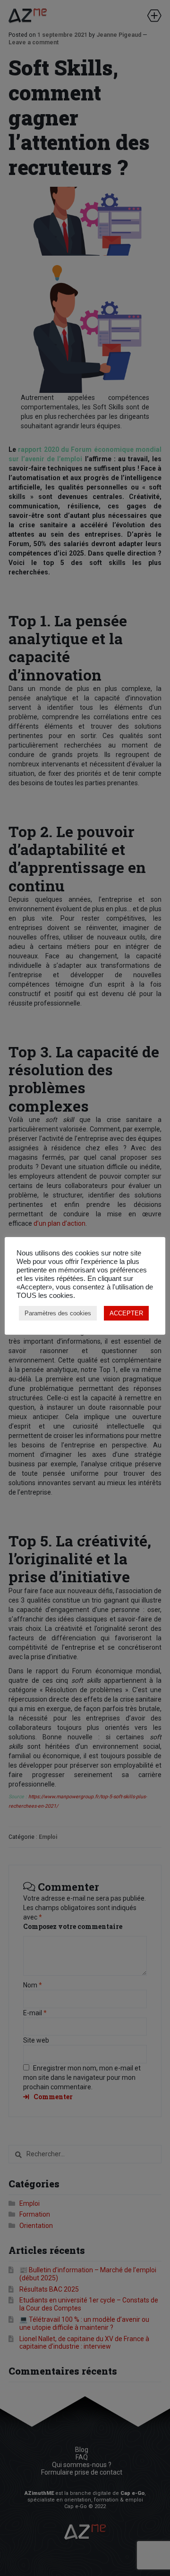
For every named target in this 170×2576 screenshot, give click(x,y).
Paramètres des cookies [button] (58, 1313)
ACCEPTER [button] (126, 1313)
